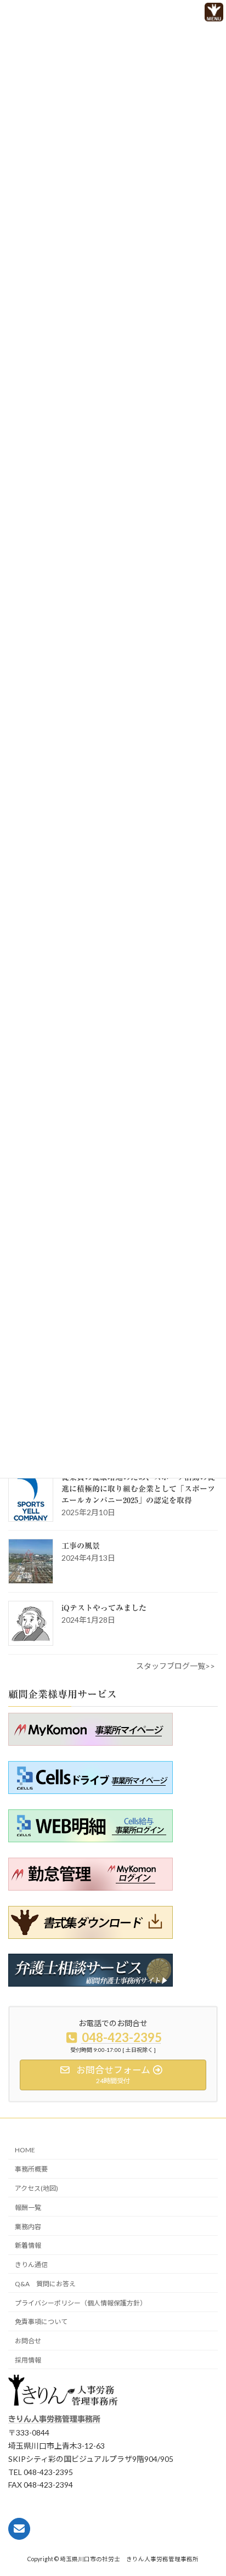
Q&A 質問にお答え (45, 2284)
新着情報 (28, 2246)
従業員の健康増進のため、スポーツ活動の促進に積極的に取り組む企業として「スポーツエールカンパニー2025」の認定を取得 (138, 1489)
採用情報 (28, 2360)
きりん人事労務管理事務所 (54, 2420)
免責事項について (41, 2322)
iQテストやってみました (104, 1608)
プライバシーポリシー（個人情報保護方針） (81, 2303)
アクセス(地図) (36, 2188)
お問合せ (28, 2341)
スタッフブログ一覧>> (176, 1666)
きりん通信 (31, 2265)
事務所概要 (31, 2170)
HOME (25, 2150)
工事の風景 (81, 1546)
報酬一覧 (28, 2207)
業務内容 (28, 2227)
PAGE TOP (198, 2547)
